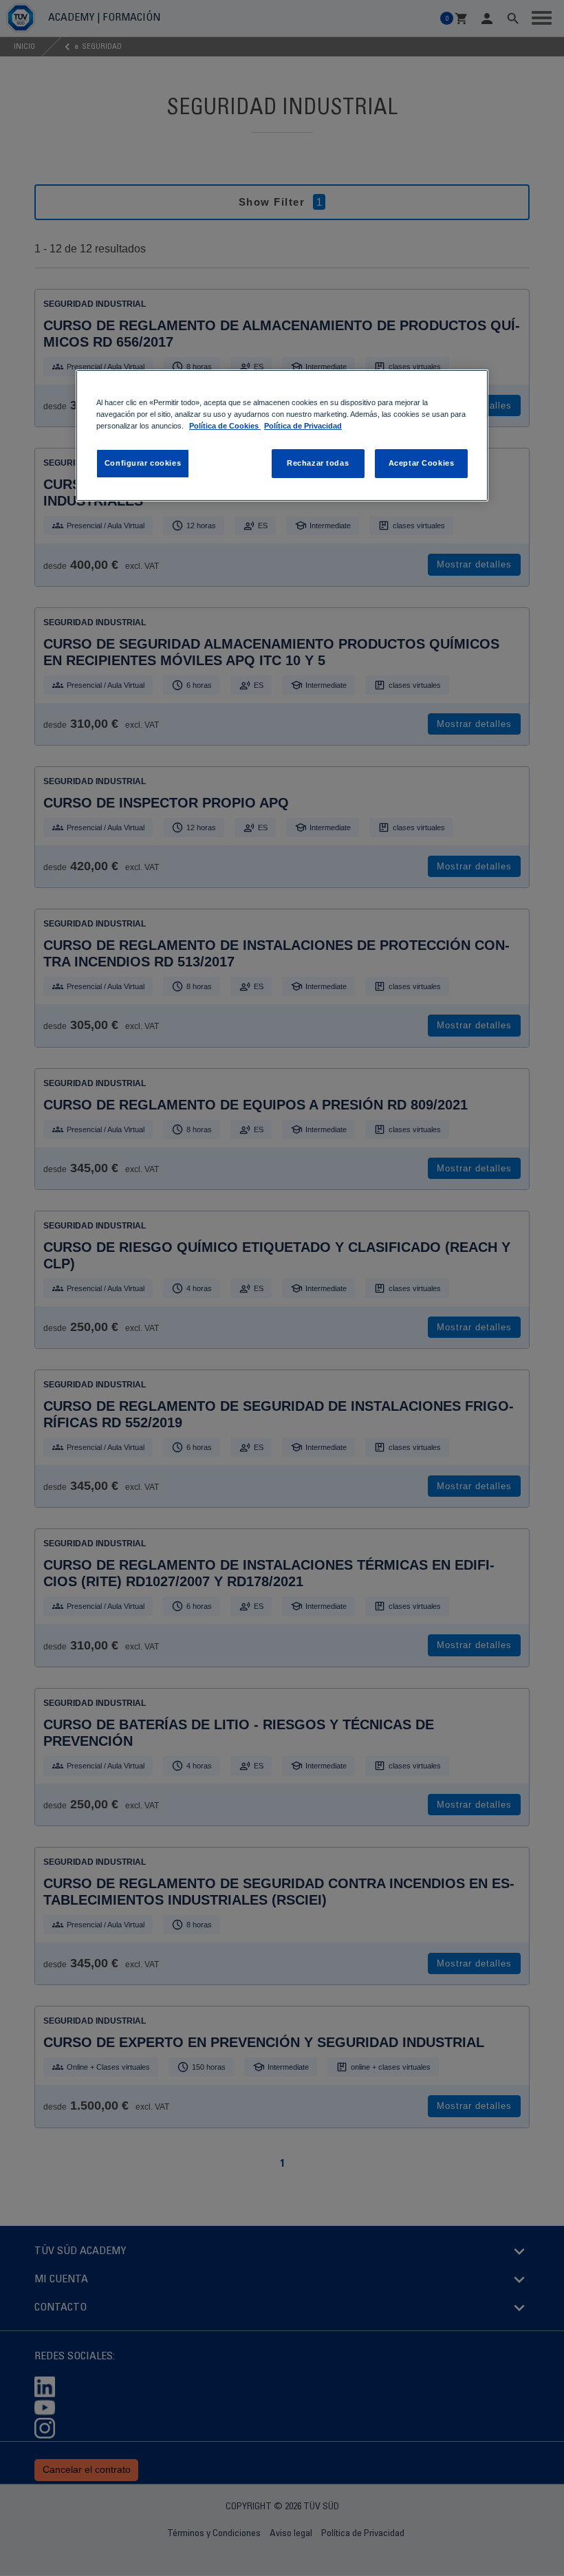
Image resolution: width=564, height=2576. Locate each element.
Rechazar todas (318, 463)
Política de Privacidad (303, 426)
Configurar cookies (143, 463)
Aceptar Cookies (422, 463)
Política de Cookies (225, 426)
